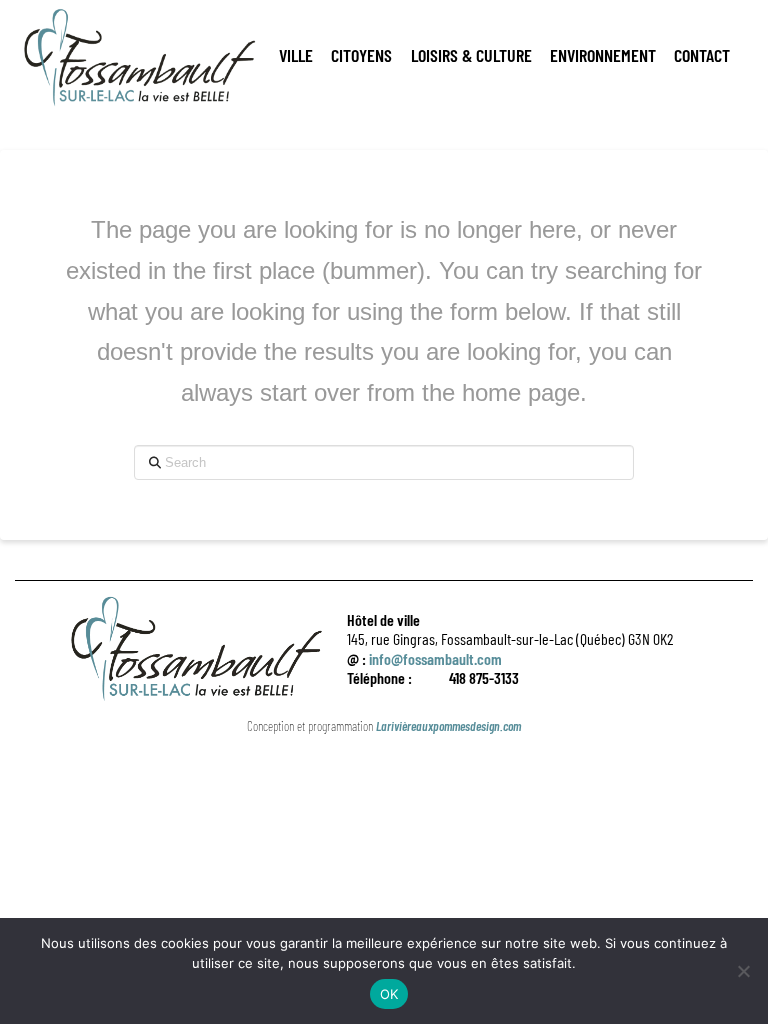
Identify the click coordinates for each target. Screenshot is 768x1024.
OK (389, 994)
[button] (296, 55)
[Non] (743, 971)
